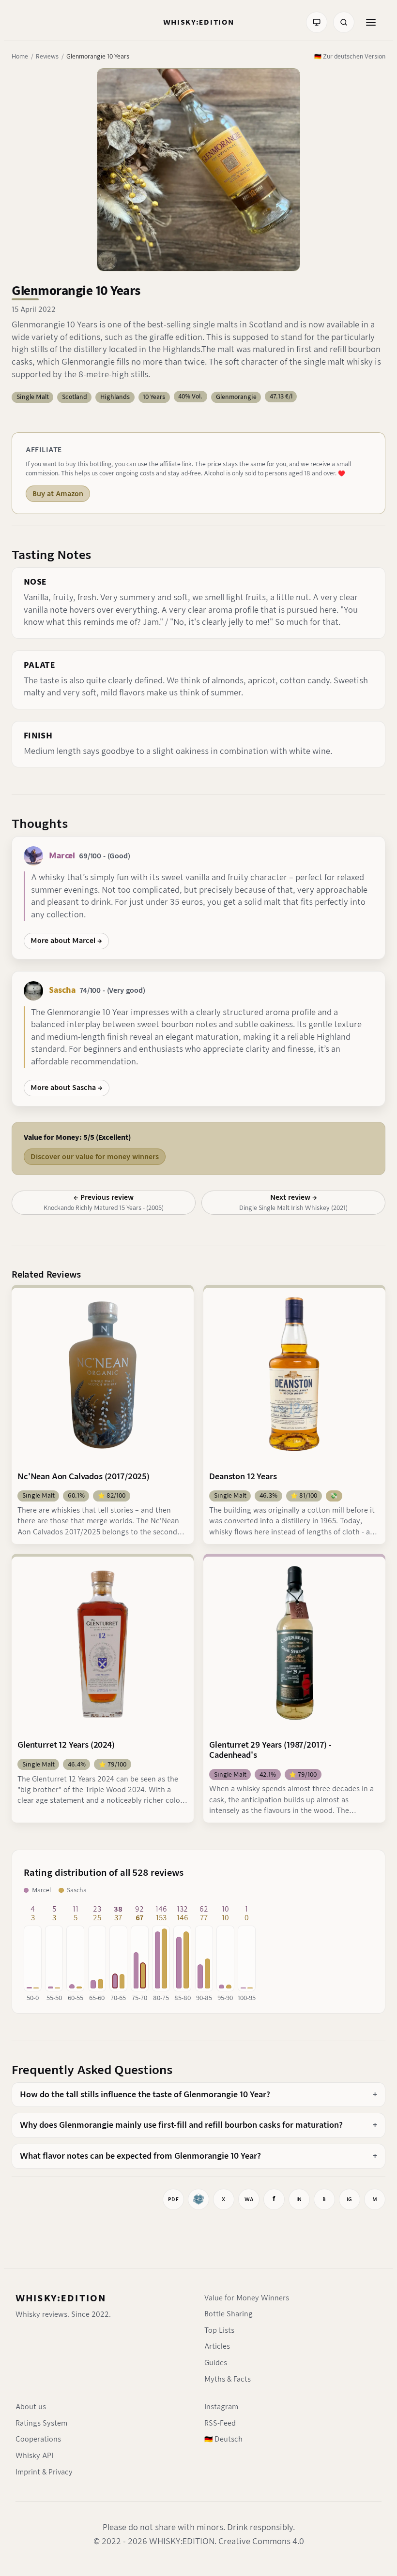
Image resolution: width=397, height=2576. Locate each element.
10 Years (154, 397)
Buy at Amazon (58, 494)
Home (20, 56)
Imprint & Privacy (44, 2472)
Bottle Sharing (229, 2314)
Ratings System (41, 2423)
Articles (217, 2346)
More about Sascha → (67, 1088)
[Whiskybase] (198, 2199)
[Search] (344, 22)
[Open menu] (371, 22)
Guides (216, 2363)
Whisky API (34, 2456)
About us (31, 2407)
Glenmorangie (236, 397)
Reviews (47, 56)
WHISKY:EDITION (61, 2298)
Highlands (115, 397)
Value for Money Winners (247, 2298)
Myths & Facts (228, 2379)
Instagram (221, 2407)
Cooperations (38, 2439)
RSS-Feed (220, 2423)
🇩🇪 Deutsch (223, 2439)
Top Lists (219, 2330)
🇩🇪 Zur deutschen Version (350, 56)
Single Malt (33, 397)
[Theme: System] (317, 22)
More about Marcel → (66, 941)
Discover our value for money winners (95, 1157)
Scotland (75, 397)
